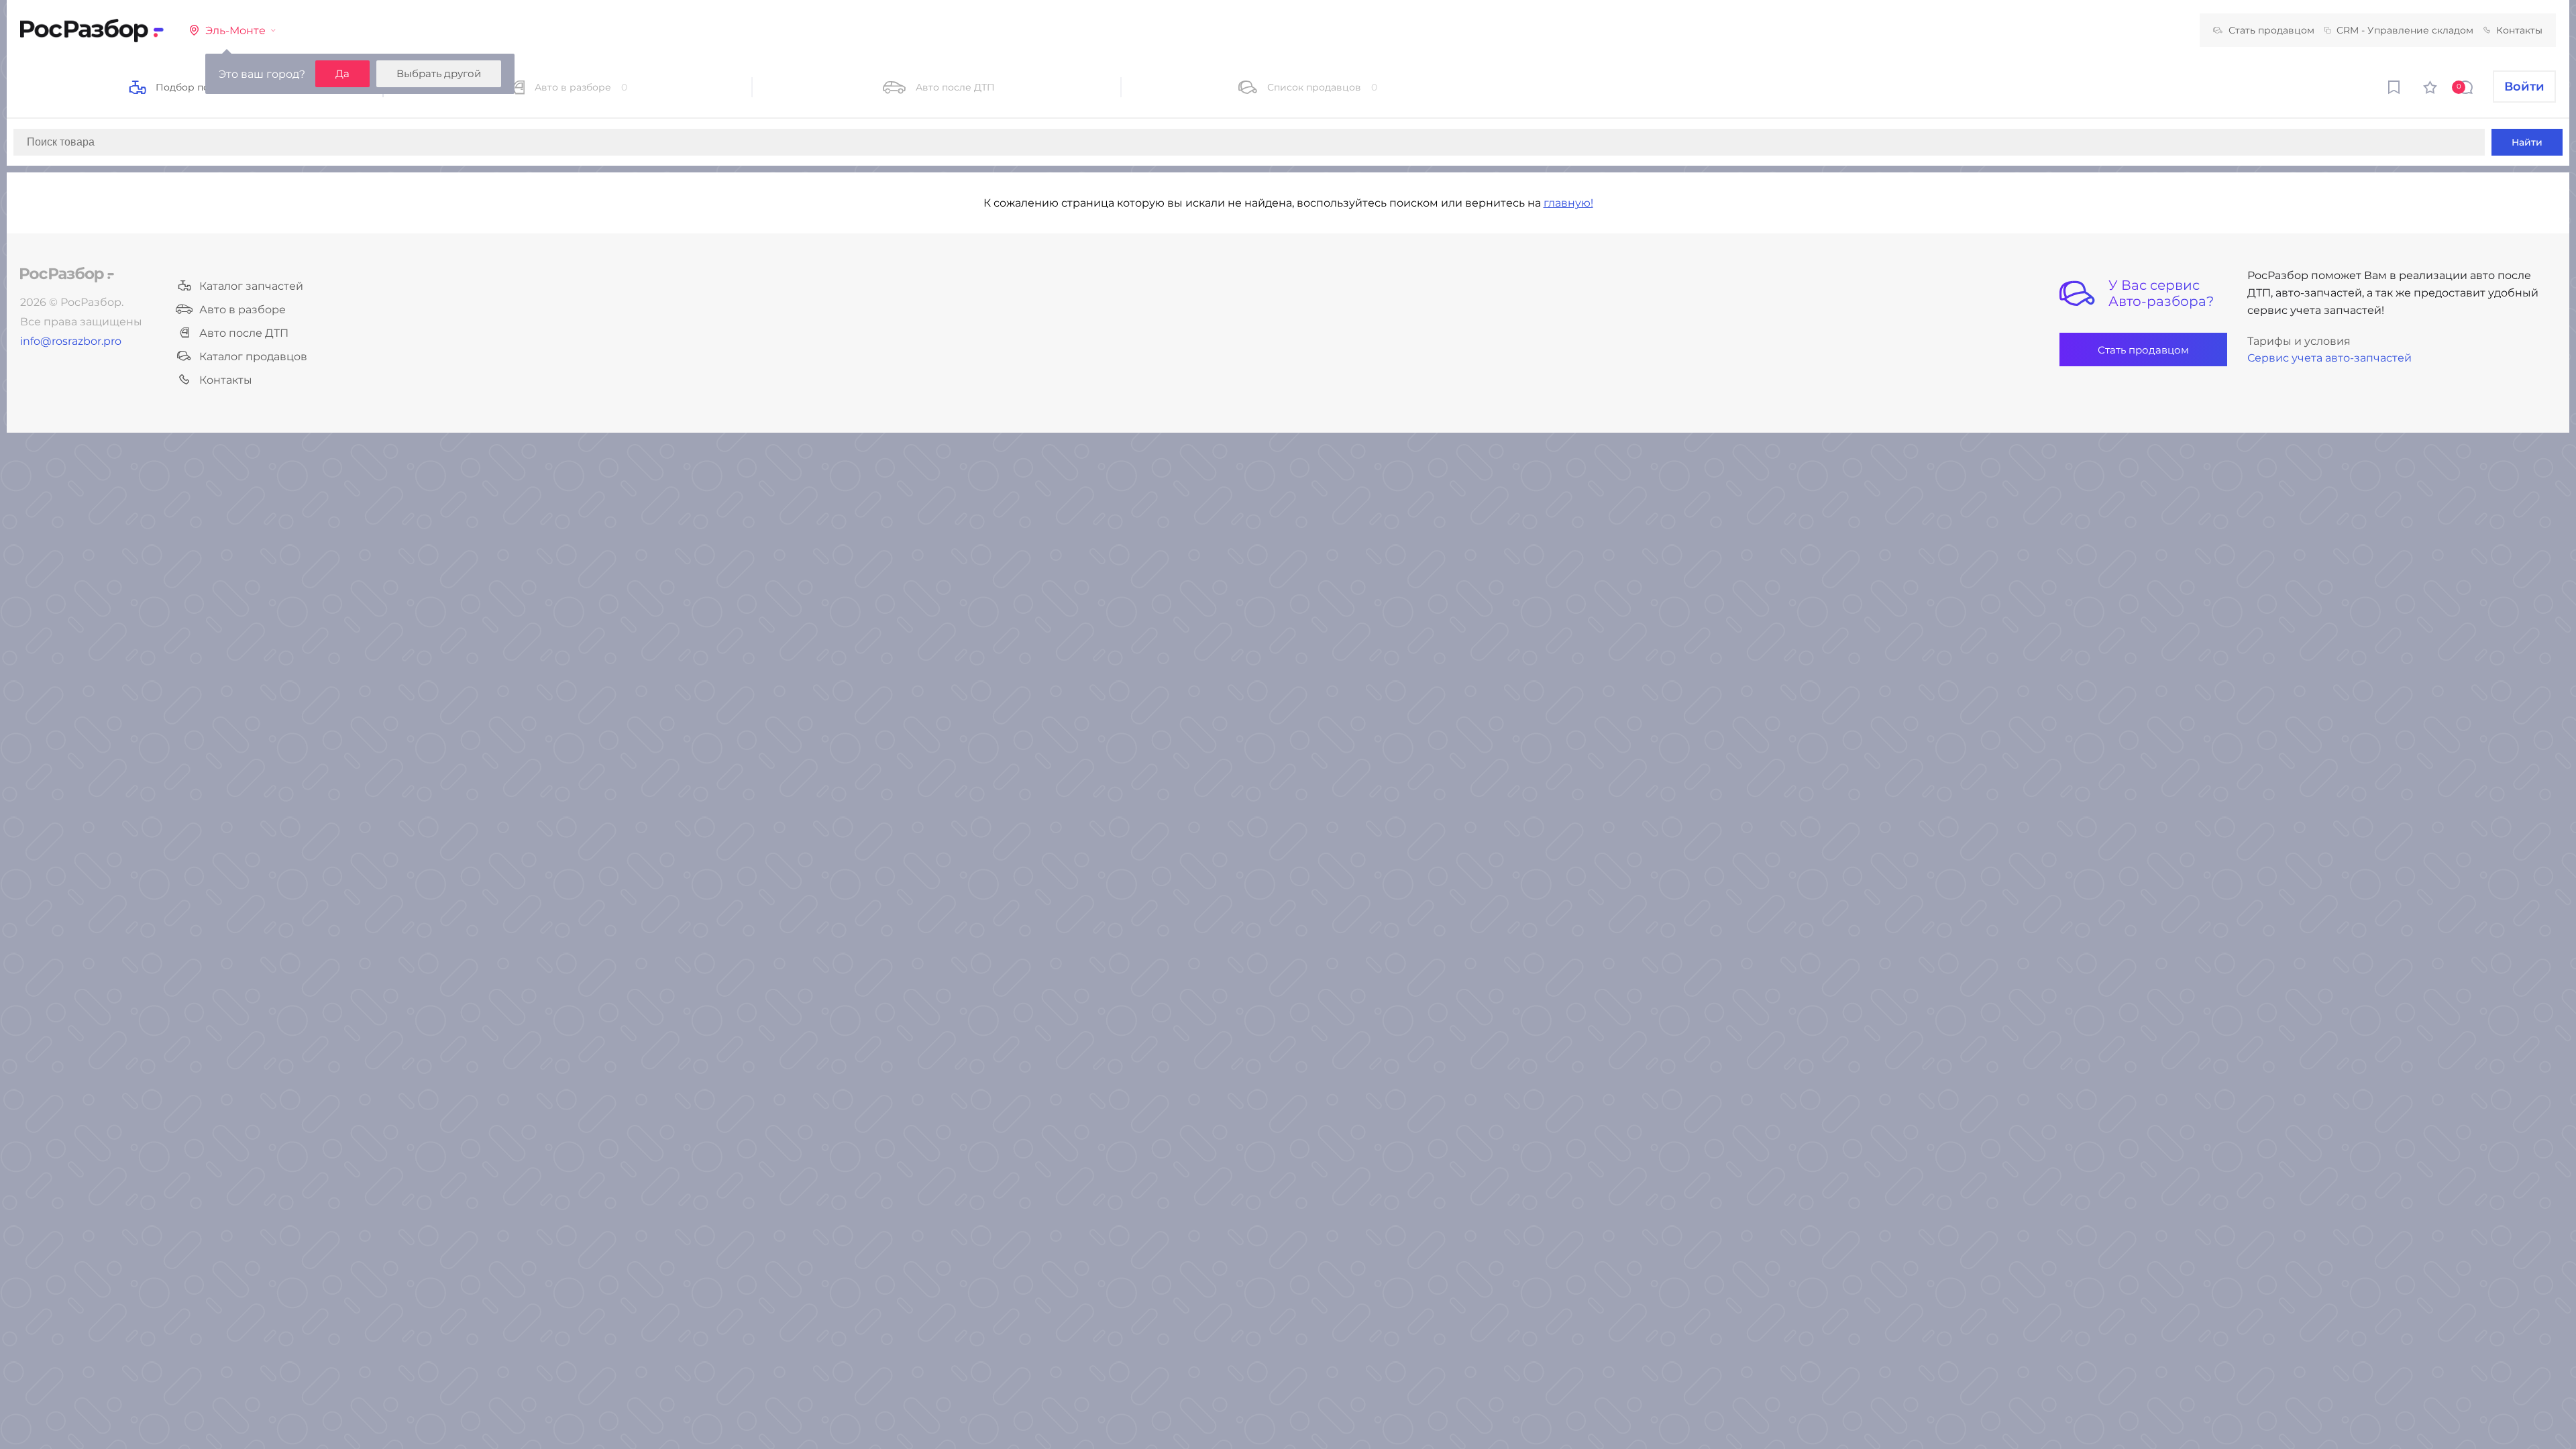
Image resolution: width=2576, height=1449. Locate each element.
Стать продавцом (2271, 30)
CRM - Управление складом (2405, 30)
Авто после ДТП (244, 333)
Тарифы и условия (2299, 341)
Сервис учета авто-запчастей (2329, 358)
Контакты (2519, 30)
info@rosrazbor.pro (71, 341)
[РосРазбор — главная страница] (67, 275)
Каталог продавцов (253, 357)
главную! (1568, 203)
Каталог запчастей (251, 286)
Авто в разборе (243, 310)
